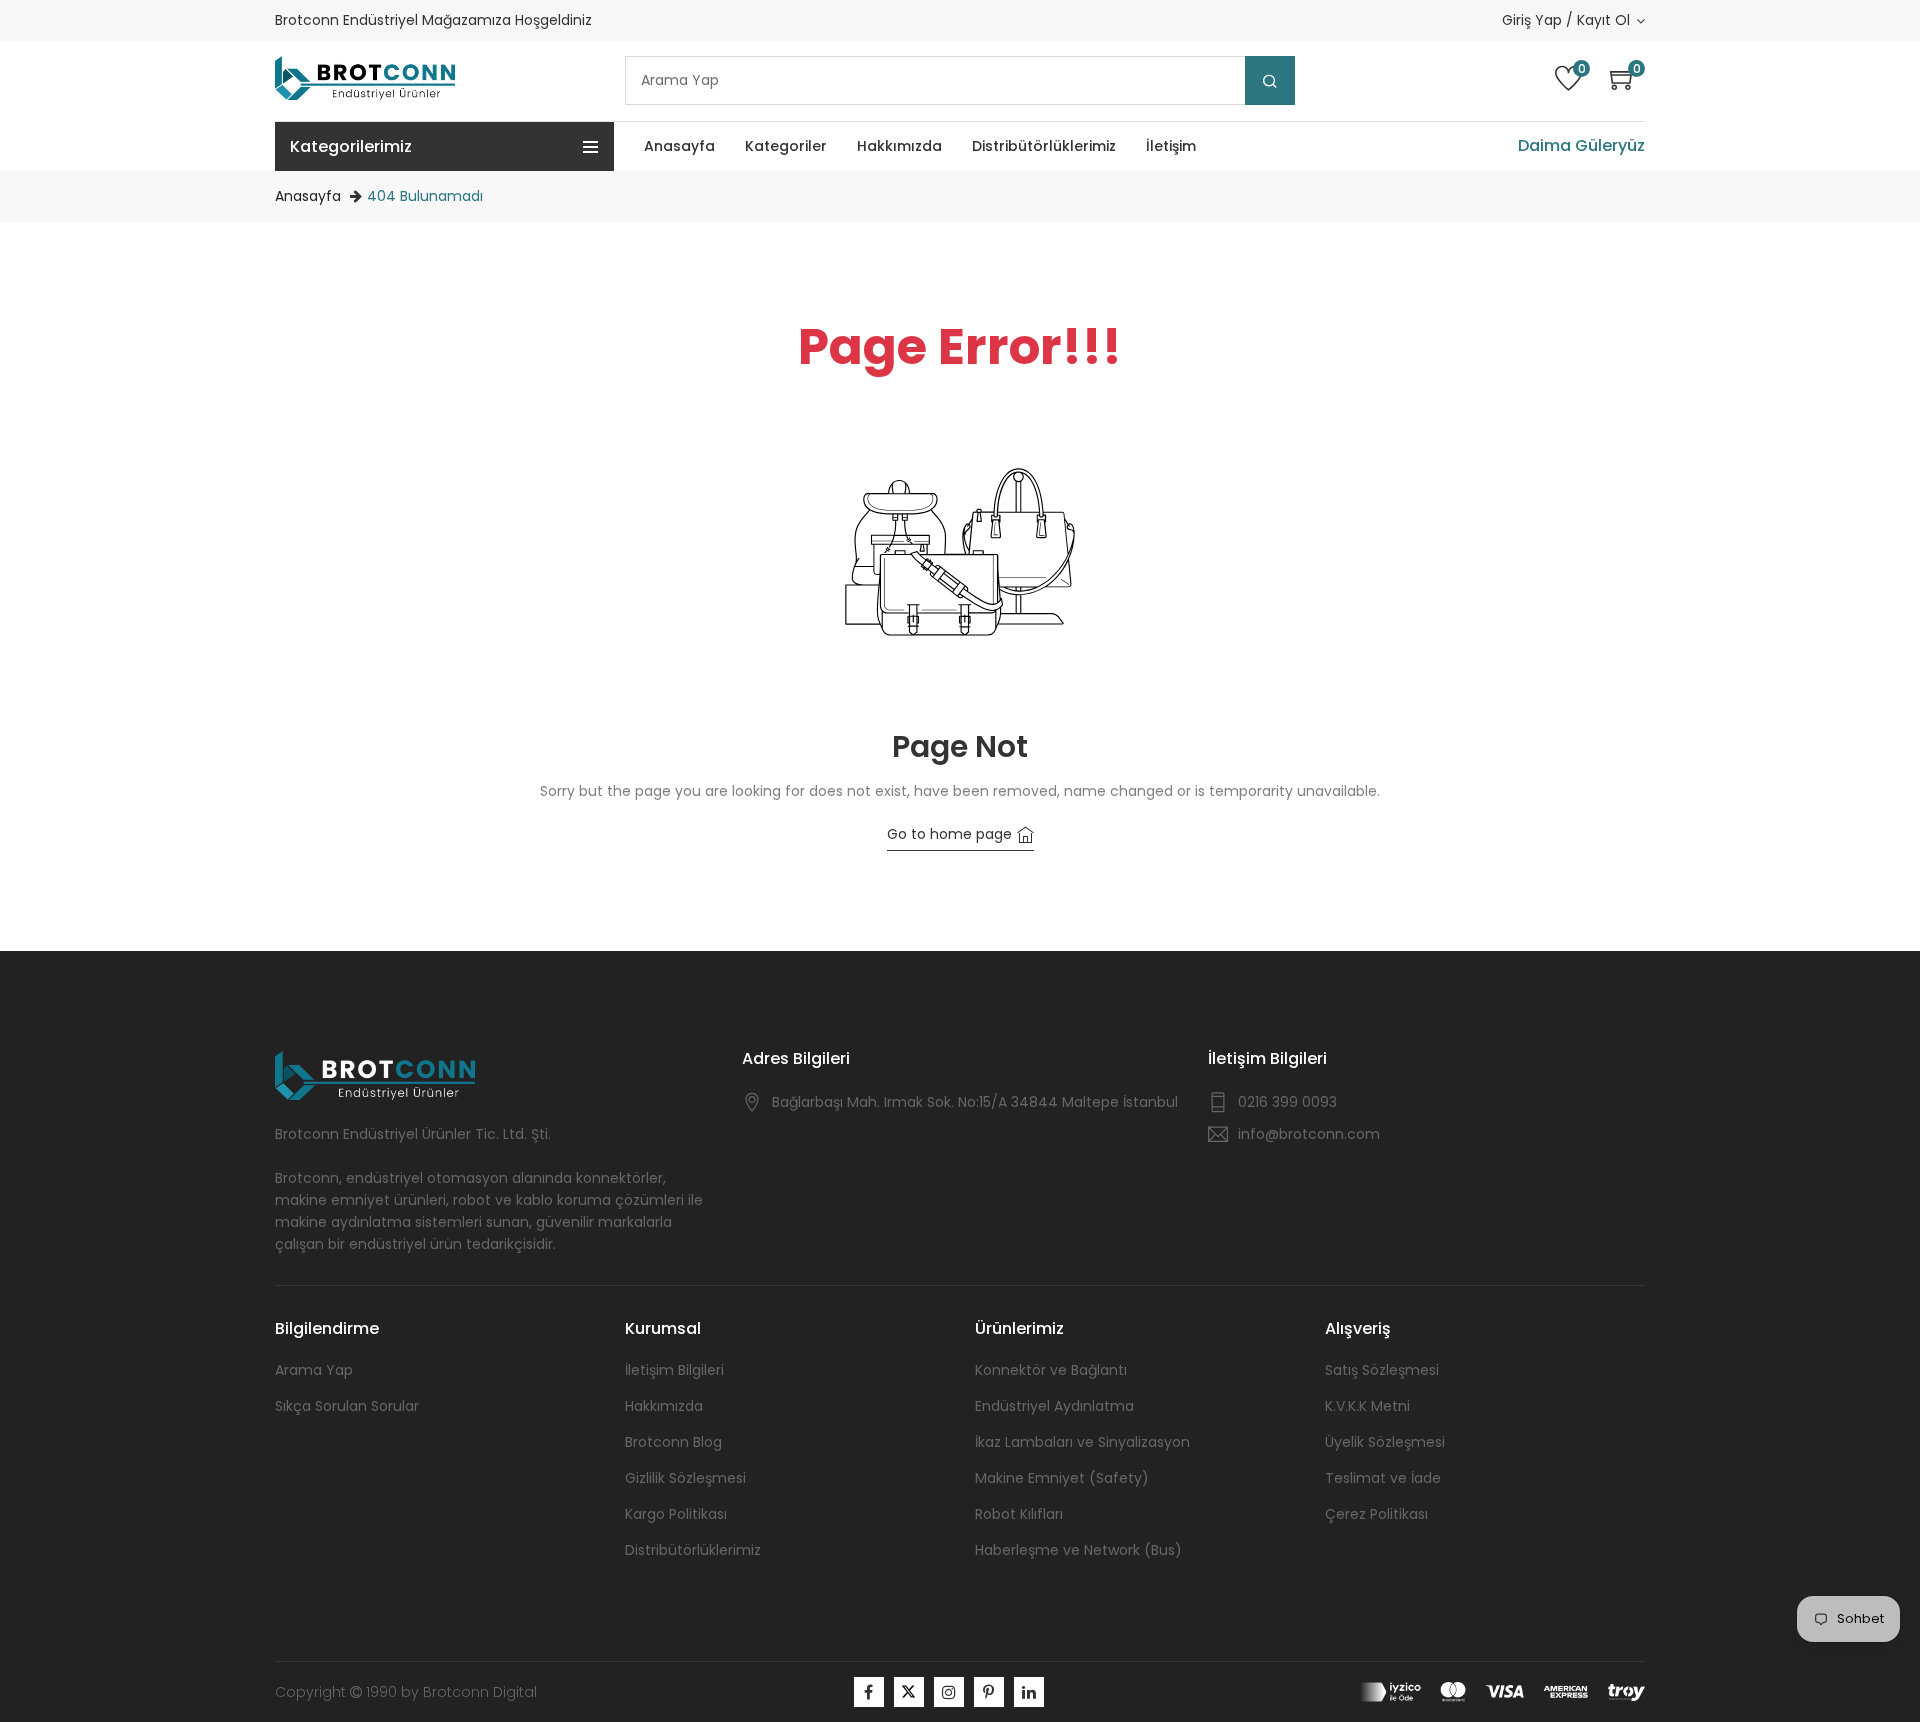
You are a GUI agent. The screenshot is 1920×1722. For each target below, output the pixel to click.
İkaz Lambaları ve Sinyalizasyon (1082, 1442)
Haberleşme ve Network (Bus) (1078, 1550)
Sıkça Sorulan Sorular (347, 1406)
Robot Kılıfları (1019, 1514)
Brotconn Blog (673, 1442)
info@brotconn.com (1309, 1134)
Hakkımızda (664, 1406)
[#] (869, 1692)
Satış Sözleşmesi (1382, 1370)
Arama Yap (314, 1370)
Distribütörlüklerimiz (693, 1550)
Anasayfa (308, 196)
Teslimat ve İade (1383, 1478)
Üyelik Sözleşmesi (1385, 1442)
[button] (1627, 80)
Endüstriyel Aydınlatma (1054, 1406)
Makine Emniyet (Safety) (1062, 1478)
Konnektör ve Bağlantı (1051, 1370)
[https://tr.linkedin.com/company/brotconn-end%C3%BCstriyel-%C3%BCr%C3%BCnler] (1029, 1692)
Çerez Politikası (1376, 1514)
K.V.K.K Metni (1367, 1406)
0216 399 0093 (1287, 1102)
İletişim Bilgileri (674, 1370)
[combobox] (960, 80)
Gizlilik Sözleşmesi (685, 1478)
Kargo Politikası (676, 1514)
